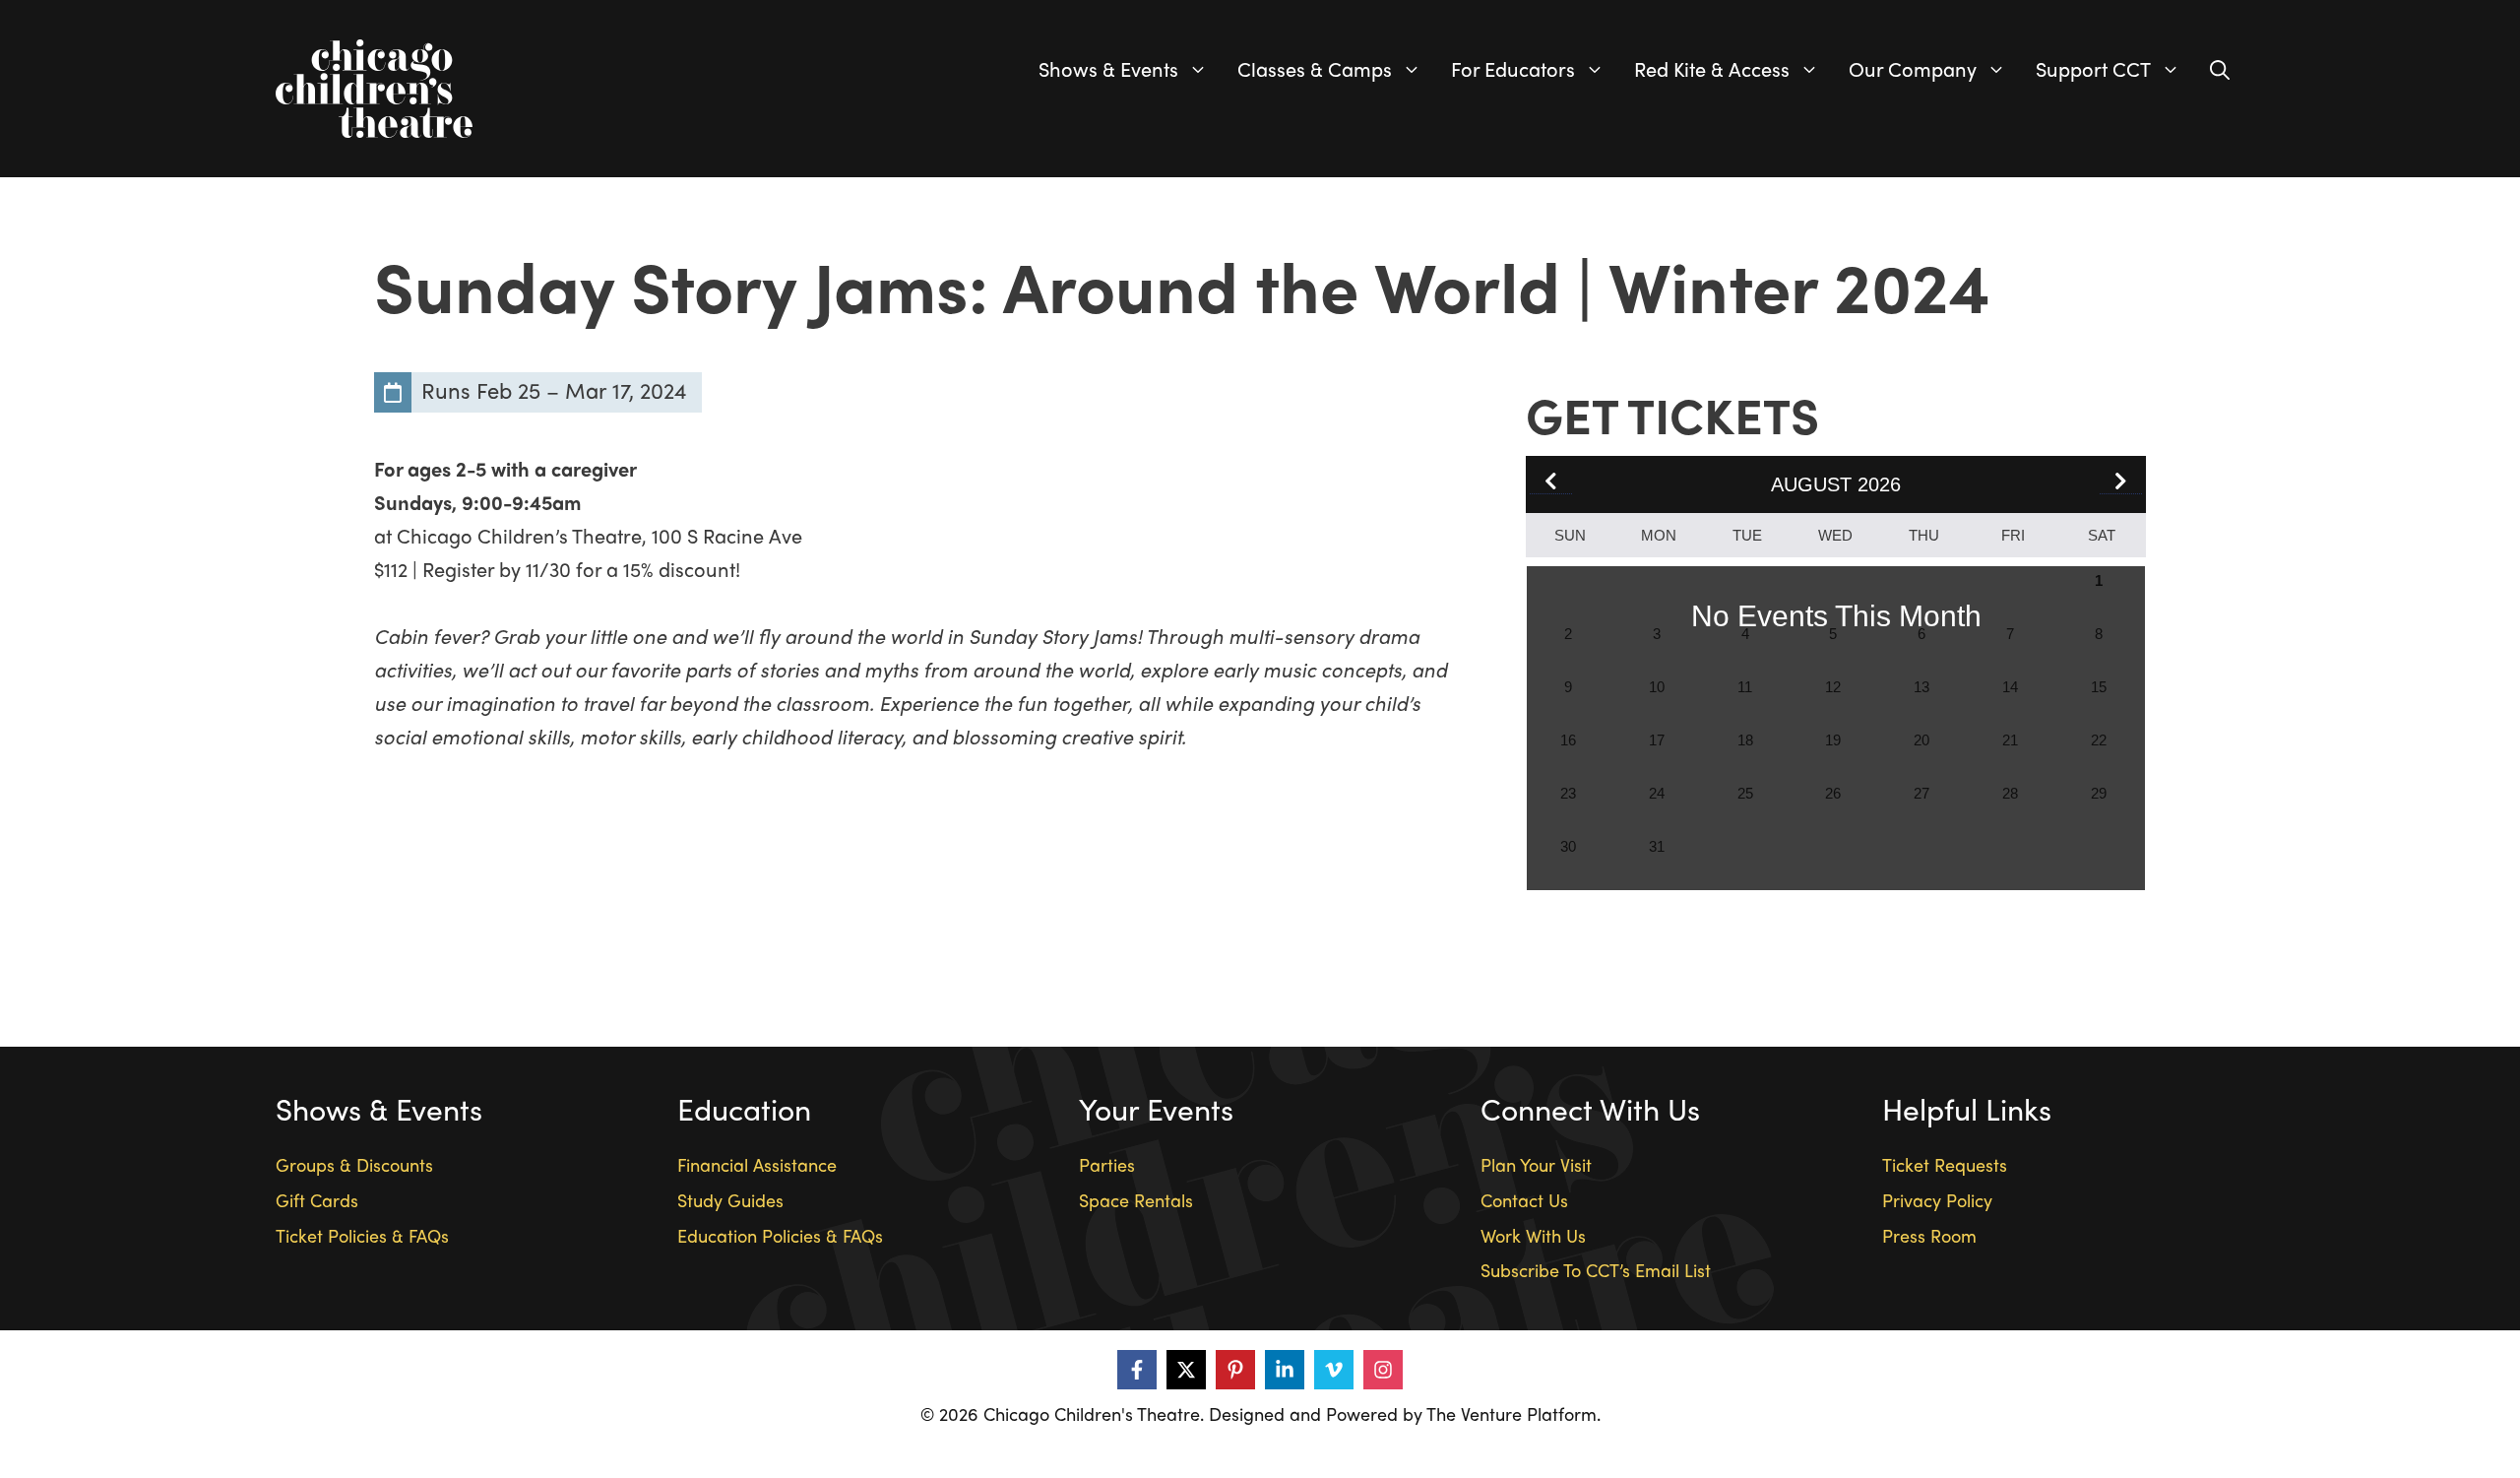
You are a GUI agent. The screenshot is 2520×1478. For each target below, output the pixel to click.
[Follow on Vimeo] (1334, 1370)
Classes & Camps (1315, 68)
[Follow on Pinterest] (1235, 1370)
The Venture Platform (1512, 1414)
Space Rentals (1136, 1200)
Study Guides (730, 1200)
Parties (1107, 1164)
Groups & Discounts (354, 1164)
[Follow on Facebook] (1137, 1370)
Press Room (1929, 1235)
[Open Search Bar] (2220, 69)
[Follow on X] (1186, 1370)
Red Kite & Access (1712, 68)
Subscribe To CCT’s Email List (1596, 1270)
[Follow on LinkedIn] (1285, 1370)
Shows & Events (1108, 68)
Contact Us (1524, 1200)
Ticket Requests (1945, 1164)
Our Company (1913, 68)
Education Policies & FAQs (780, 1235)
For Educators (1513, 68)
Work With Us (1533, 1235)
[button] (2121, 482)
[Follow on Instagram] (1383, 1370)
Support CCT (2093, 68)
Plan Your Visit (1536, 1164)
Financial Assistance (757, 1164)
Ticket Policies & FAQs (362, 1235)
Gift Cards (317, 1200)
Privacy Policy (1937, 1200)
